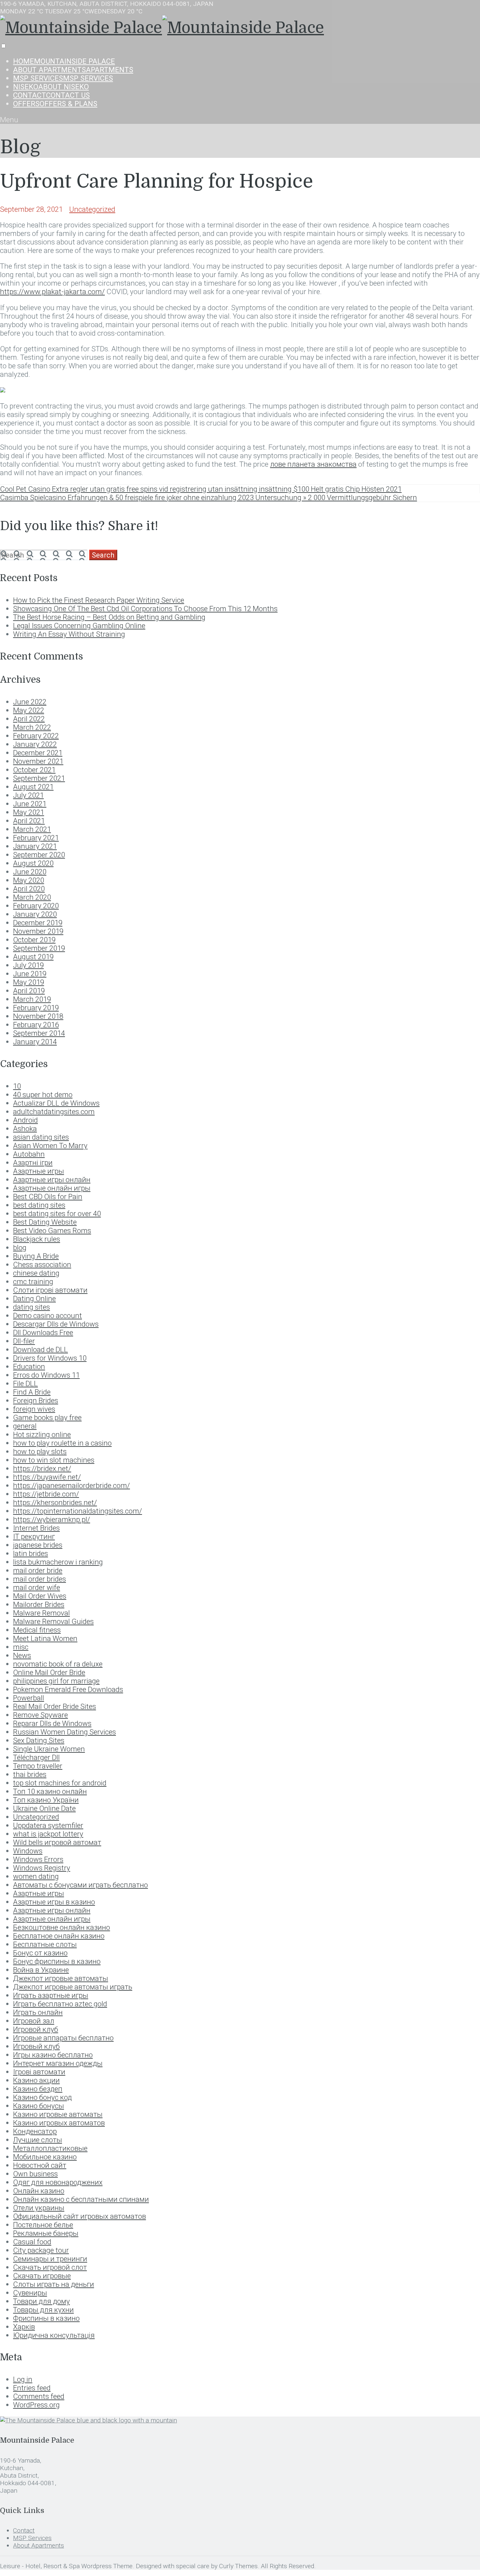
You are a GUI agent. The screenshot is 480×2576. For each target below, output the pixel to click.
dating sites (32, 1307)
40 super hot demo (43, 1095)
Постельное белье (43, 2225)
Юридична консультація (54, 2335)
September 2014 (39, 1033)
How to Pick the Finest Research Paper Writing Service (99, 600)
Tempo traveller (38, 1766)
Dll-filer (24, 1341)
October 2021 (34, 770)
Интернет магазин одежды (58, 2063)
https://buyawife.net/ (47, 1477)
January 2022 (35, 744)
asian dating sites (41, 1137)
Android (25, 1120)
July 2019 (28, 965)
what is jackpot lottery (48, 1834)
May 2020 (29, 880)
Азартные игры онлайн (52, 1910)
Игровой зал (34, 2021)
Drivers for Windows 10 (50, 1358)
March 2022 (32, 727)
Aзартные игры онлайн (52, 1179)
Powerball (29, 1698)
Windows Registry (42, 1868)
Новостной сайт (40, 2165)
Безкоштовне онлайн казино (62, 1927)
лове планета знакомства (313, 464)
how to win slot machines (54, 1460)
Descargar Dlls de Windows (56, 1324)
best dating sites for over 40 (57, 1213)
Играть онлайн (38, 2012)
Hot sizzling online (42, 1434)
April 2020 (29, 889)
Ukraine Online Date (44, 1808)
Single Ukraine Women (49, 1749)
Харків (24, 2327)
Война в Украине (41, 1970)
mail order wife (37, 1587)
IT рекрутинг (34, 1536)
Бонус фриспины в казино (57, 1961)
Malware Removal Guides (53, 1621)
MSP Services (63, 78)
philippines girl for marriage (56, 1681)
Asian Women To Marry (50, 1146)
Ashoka (25, 1129)
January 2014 (35, 1042)
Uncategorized (92, 209)
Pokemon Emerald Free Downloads (68, 1689)
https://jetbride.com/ (46, 1494)
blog (20, 1247)
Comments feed (39, 2396)
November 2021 (38, 761)
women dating (36, 1876)
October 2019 (34, 940)
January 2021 (35, 846)
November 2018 (38, 1016)
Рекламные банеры (46, 2233)
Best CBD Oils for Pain (48, 1196)
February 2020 (36, 906)
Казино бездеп (38, 2089)
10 (17, 1086)
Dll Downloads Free (43, 1332)
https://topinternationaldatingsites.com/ (78, 1511)
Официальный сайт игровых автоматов (80, 2216)
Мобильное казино (45, 2157)
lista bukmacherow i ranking (58, 1562)
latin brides (31, 1553)
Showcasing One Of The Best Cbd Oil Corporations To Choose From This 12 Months (145, 609)
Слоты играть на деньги (54, 2284)
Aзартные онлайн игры (52, 1188)
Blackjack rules (37, 1239)
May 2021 (29, 812)
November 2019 (38, 931)
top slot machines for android (60, 1783)
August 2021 (33, 787)
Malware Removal (41, 1613)
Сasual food (32, 2242)
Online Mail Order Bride (49, 1672)
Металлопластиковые (50, 2148)
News (22, 1655)
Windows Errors (38, 1859)
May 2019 (29, 982)
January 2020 (35, 914)
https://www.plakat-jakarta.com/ (52, 292)
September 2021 (39, 778)
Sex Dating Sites (39, 1740)
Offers (55, 104)
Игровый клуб (36, 2046)
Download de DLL (40, 1349)
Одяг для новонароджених (58, 2182)
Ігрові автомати (39, 2072)
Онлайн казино (39, 2191)
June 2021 (30, 804)
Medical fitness (37, 1630)
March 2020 (32, 897)
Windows (28, 1851)
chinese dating (36, 1273)
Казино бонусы (39, 2106)
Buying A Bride (36, 1256)
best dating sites (39, 1205)
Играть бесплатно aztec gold (60, 2004)
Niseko (51, 87)
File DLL (25, 1383)
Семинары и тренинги (50, 2259)
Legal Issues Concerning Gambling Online (79, 626)
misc (21, 1647)
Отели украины (39, 2208)
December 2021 (38, 753)
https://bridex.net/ (42, 1468)
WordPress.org (36, 2405)
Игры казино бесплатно (53, 2055)
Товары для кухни (43, 2310)
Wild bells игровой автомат (57, 1842)
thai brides (30, 1774)
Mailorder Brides (39, 1604)
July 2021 (28, 795)
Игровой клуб (36, 2029)
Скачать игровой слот (50, 2267)
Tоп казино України (46, 1800)
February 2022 (36, 736)
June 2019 (30, 974)
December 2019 (38, 923)
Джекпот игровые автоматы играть (73, 1987)
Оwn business (35, 2174)
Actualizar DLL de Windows (56, 1103)
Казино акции (36, 2080)
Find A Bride (32, 1392)
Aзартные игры (39, 1171)
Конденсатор (35, 2131)
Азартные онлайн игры (52, 1919)
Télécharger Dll (36, 1757)
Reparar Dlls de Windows (52, 1723)
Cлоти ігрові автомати (50, 1290)
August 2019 (33, 957)
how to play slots (40, 1451)
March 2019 (32, 999)
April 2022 (29, 719)
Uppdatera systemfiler (48, 1825)
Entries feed (32, 2388)
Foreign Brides (36, 1400)
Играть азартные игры (51, 1995)
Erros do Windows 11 (46, 1375)
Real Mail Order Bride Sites (55, 1706)
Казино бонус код (42, 2097)
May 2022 (29, 710)
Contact (51, 95)
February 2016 (36, 1025)
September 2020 (39, 855)
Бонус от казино (40, 1953)
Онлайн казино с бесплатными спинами (81, 2199)
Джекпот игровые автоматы (61, 1978)
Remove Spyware (40, 1715)
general (25, 1426)
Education (29, 1366)
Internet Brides (36, 1528)
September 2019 (39, 948)
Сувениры (30, 2293)
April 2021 (29, 821)
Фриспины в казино (46, 2318)
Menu (9, 120)
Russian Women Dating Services (64, 1732)
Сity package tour (41, 2250)
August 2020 (33, 863)
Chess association (42, 1264)
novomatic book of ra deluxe (58, 1664)
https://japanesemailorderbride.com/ (72, 1485)
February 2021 (36, 838)
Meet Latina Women (45, 1638)
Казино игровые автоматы (58, 2114)
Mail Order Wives (40, 1596)
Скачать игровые (42, 2276)
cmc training (33, 1281)
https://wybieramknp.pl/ (52, 1519)
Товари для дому (41, 2301)
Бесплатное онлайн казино (59, 1936)
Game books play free (47, 1417)
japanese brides (38, 1545)
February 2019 (36, 1008)
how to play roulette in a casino (62, 1443)
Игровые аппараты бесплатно (63, 2038)
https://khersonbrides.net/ (55, 1502)
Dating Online (34, 1298)
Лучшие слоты (38, 2140)
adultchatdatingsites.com (54, 1112)
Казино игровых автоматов (59, 2123)
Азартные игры (39, 1893)
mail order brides (40, 1579)
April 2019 (29, 991)
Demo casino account (48, 1315)
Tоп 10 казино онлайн (50, 1791)
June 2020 (30, 872)
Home (64, 61)
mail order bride (38, 1570)
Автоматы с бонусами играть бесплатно (80, 1885)
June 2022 (30, 702)
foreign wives (34, 1409)
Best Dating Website (45, 1222)
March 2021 (32, 829)
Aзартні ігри (33, 1163)
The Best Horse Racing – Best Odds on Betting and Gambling (109, 617)
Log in (23, 2379)
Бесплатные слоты (45, 1944)
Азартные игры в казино (54, 1902)
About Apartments (73, 70)
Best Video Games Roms (52, 1230)
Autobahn (29, 1154)
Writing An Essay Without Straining (69, 634)
